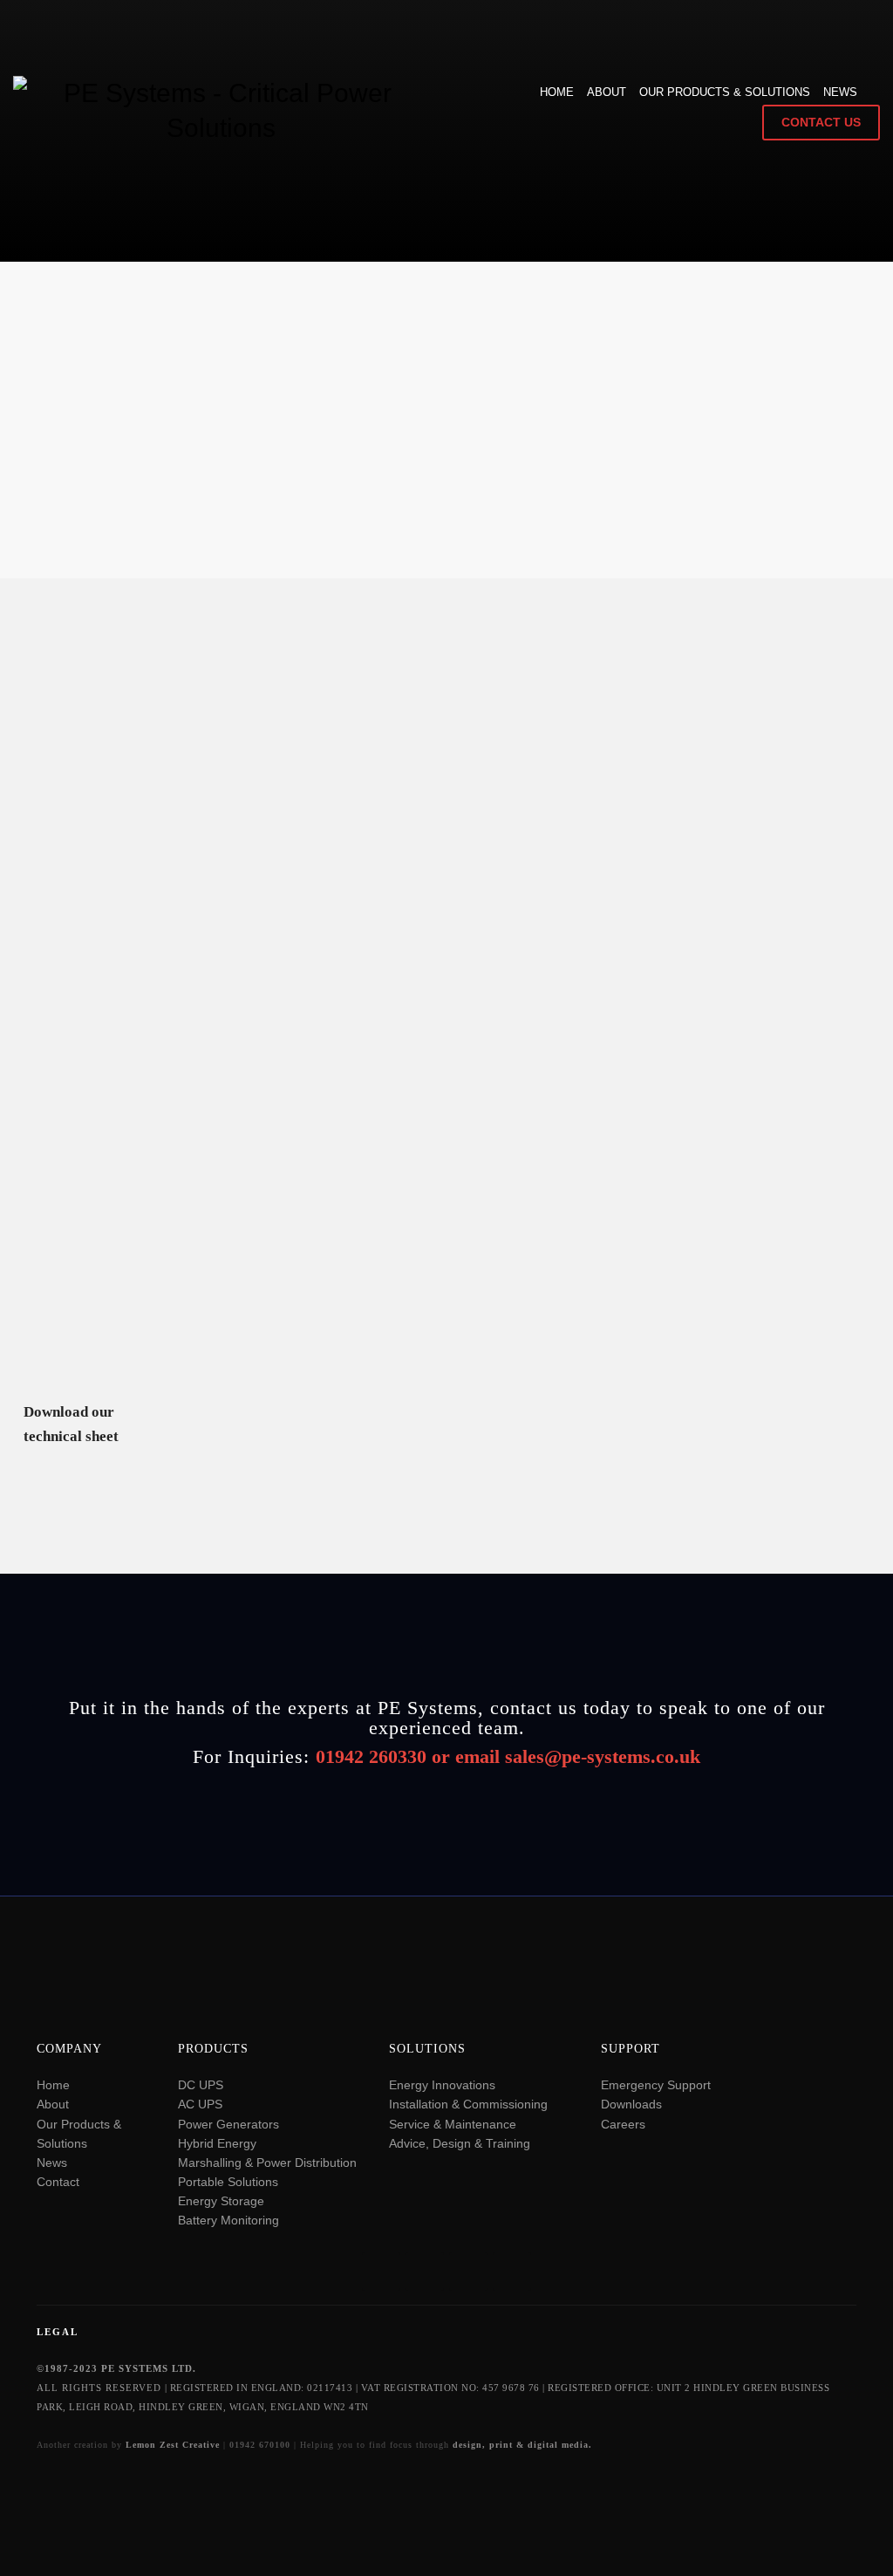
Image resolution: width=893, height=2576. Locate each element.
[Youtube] (468, 2272)
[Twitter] (381, 2272)
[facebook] (512, 2272)
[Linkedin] (425, 2272)
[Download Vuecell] (229, 1324)
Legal (58, 2332)
